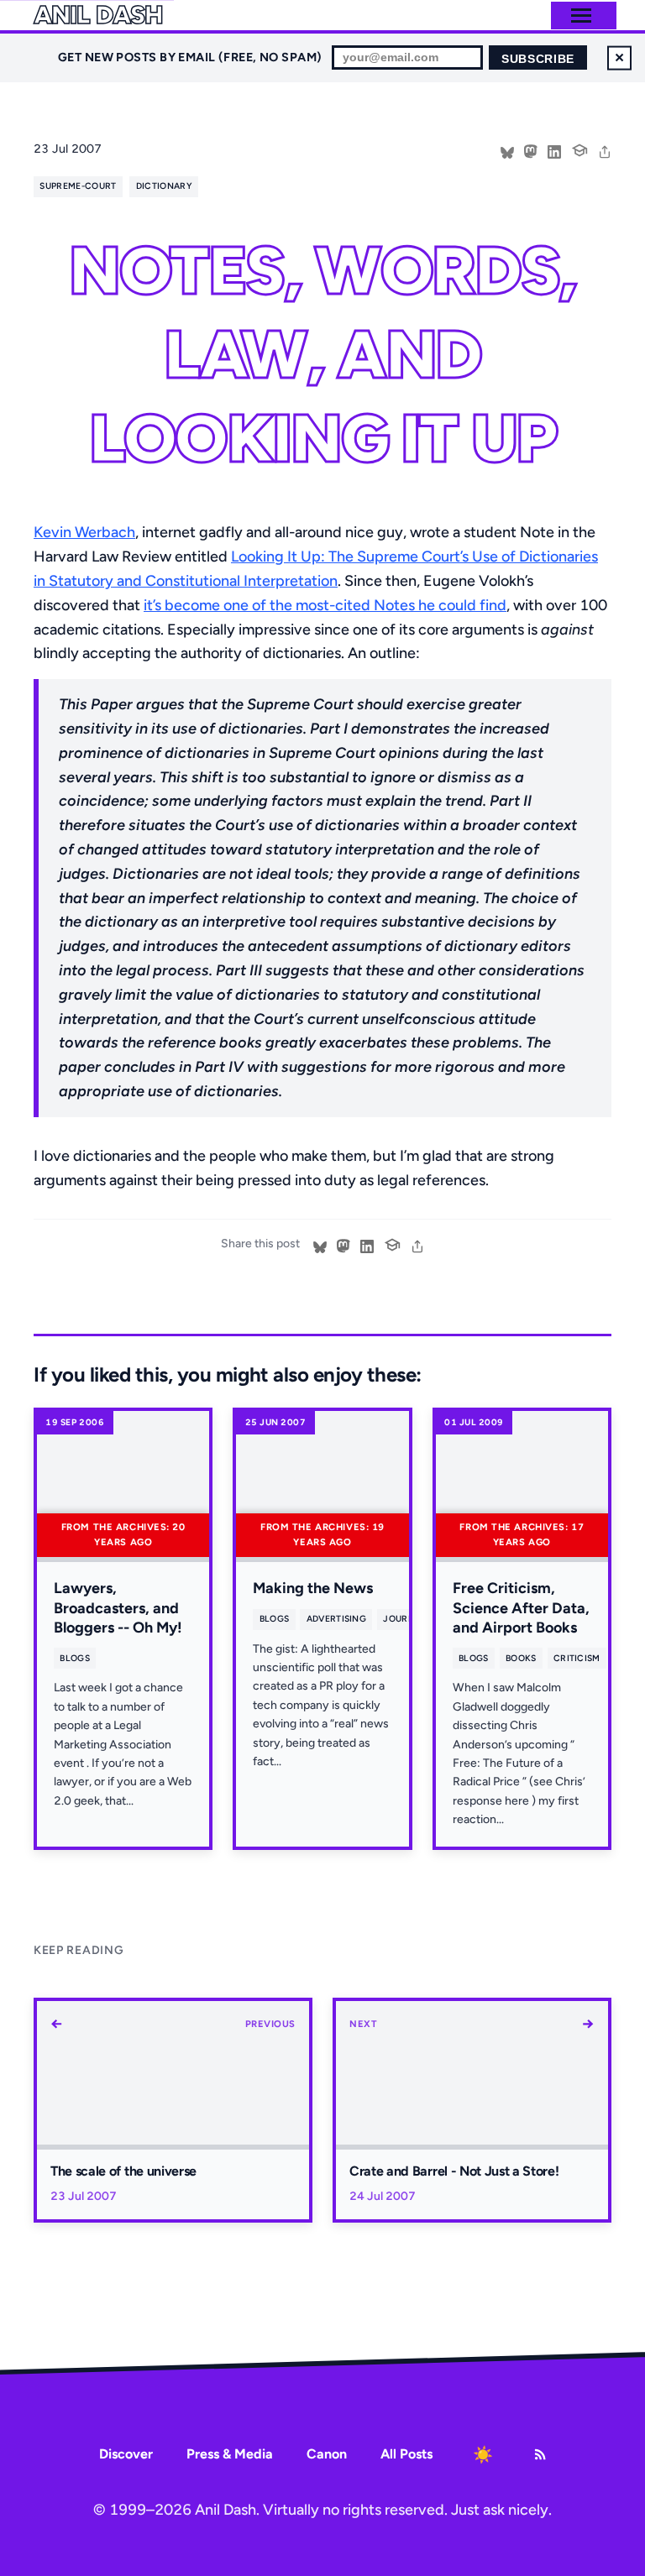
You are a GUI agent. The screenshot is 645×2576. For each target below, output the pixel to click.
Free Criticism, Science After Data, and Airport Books (521, 1608)
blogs (75, 1658)
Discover (126, 2454)
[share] (605, 150)
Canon (327, 2454)
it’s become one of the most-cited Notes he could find (325, 605)
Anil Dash (98, 15)
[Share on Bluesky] (507, 150)
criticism (577, 1658)
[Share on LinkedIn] (554, 150)
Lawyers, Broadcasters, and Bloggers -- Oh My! (118, 1608)
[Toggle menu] (581, 16)
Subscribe (538, 59)
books (521, 1658)
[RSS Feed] (540, 2454)
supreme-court (78, 186)
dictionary (164, 186)
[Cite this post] (579, 149)
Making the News (313, 1588)
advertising (336, 1619)
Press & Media (230, 2454)
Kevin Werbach (84, 532)
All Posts (406, 2454)
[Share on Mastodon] (531, 150)
